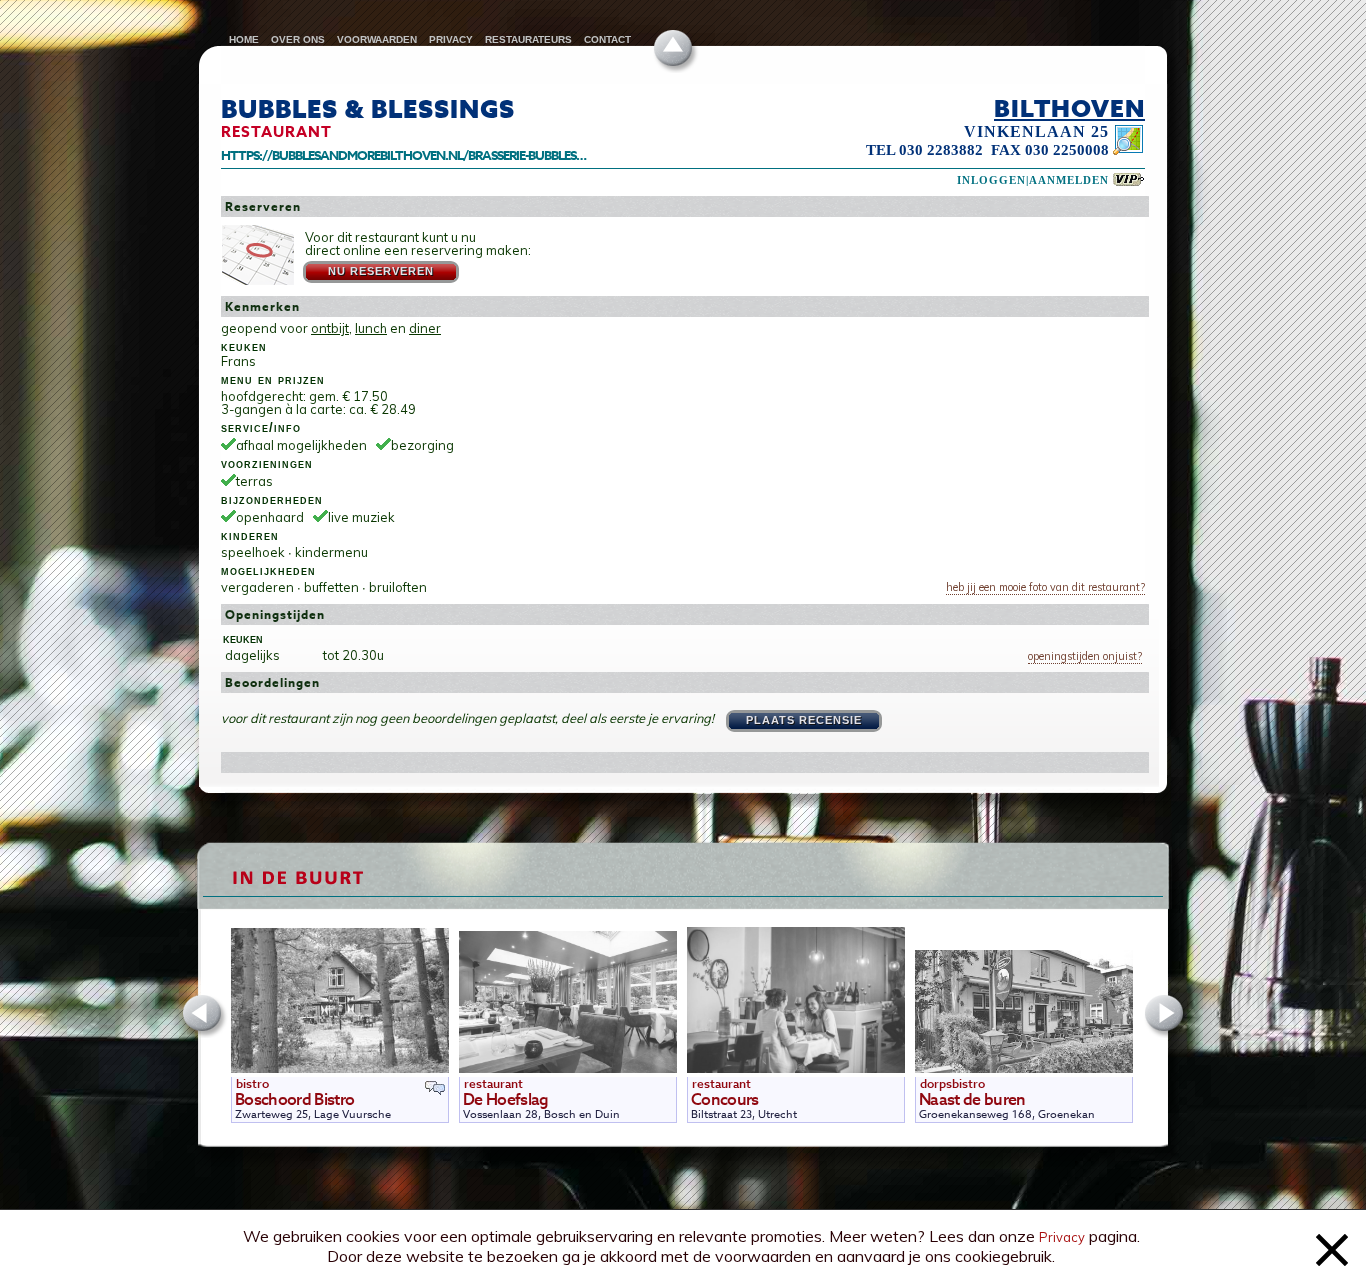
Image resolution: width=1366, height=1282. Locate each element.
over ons (298, 39)
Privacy (1062, 1237)
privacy (451, 39)
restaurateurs (528, 39)
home (244, 39)
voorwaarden (377, 39)
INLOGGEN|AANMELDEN (1033, 180)
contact (607, 39)
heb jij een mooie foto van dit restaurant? (1045, 587)
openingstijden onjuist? (1085, 656)
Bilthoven (1069, 108)
